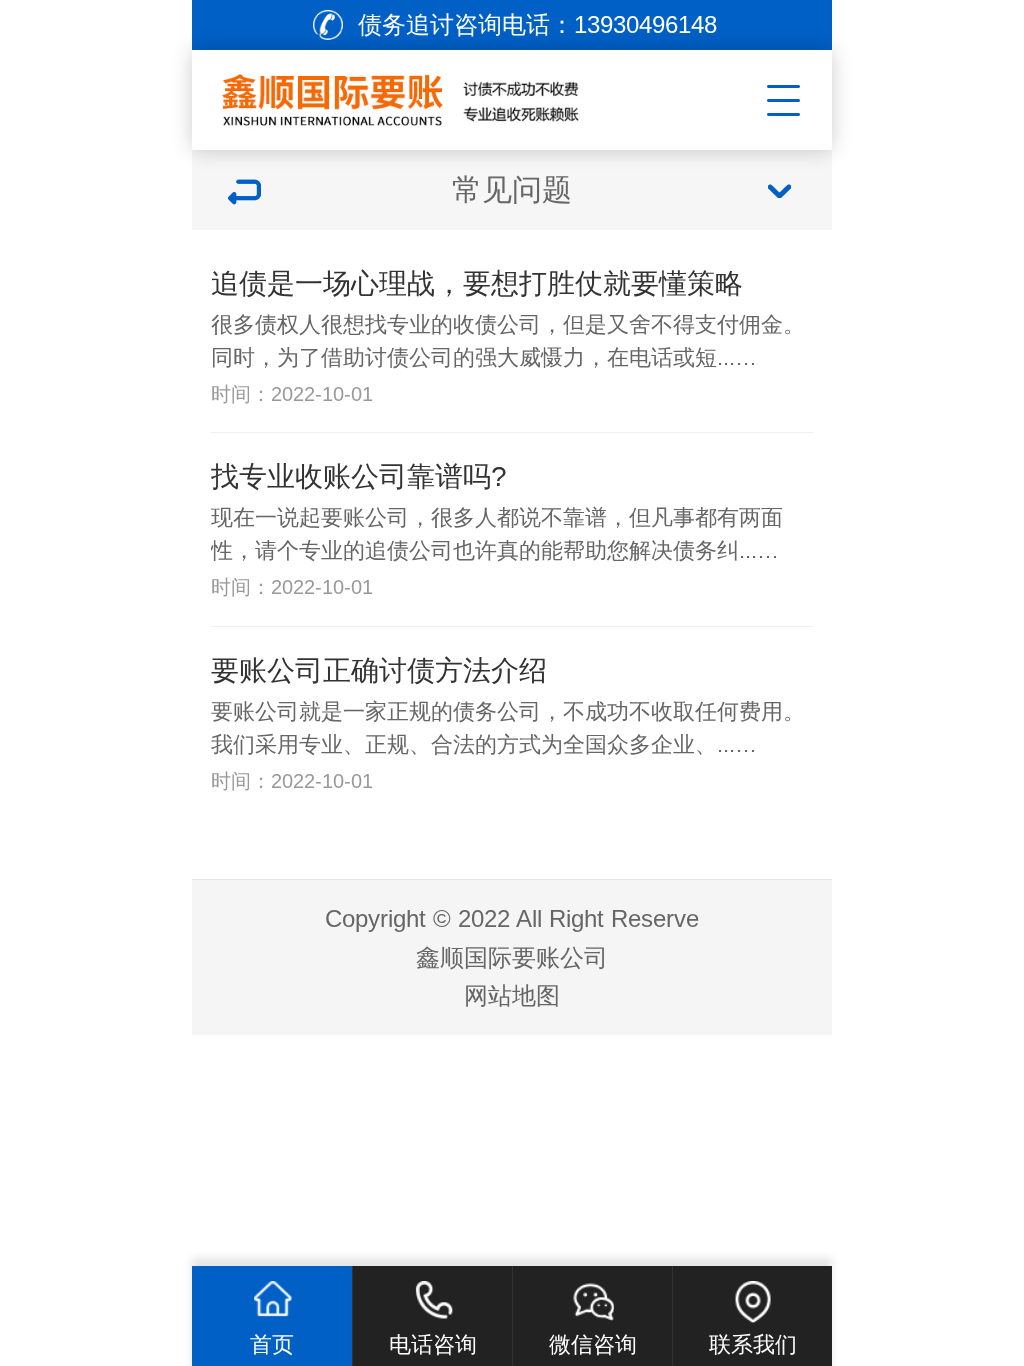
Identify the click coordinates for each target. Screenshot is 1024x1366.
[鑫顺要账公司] (438, 95)
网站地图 (512, 995)
